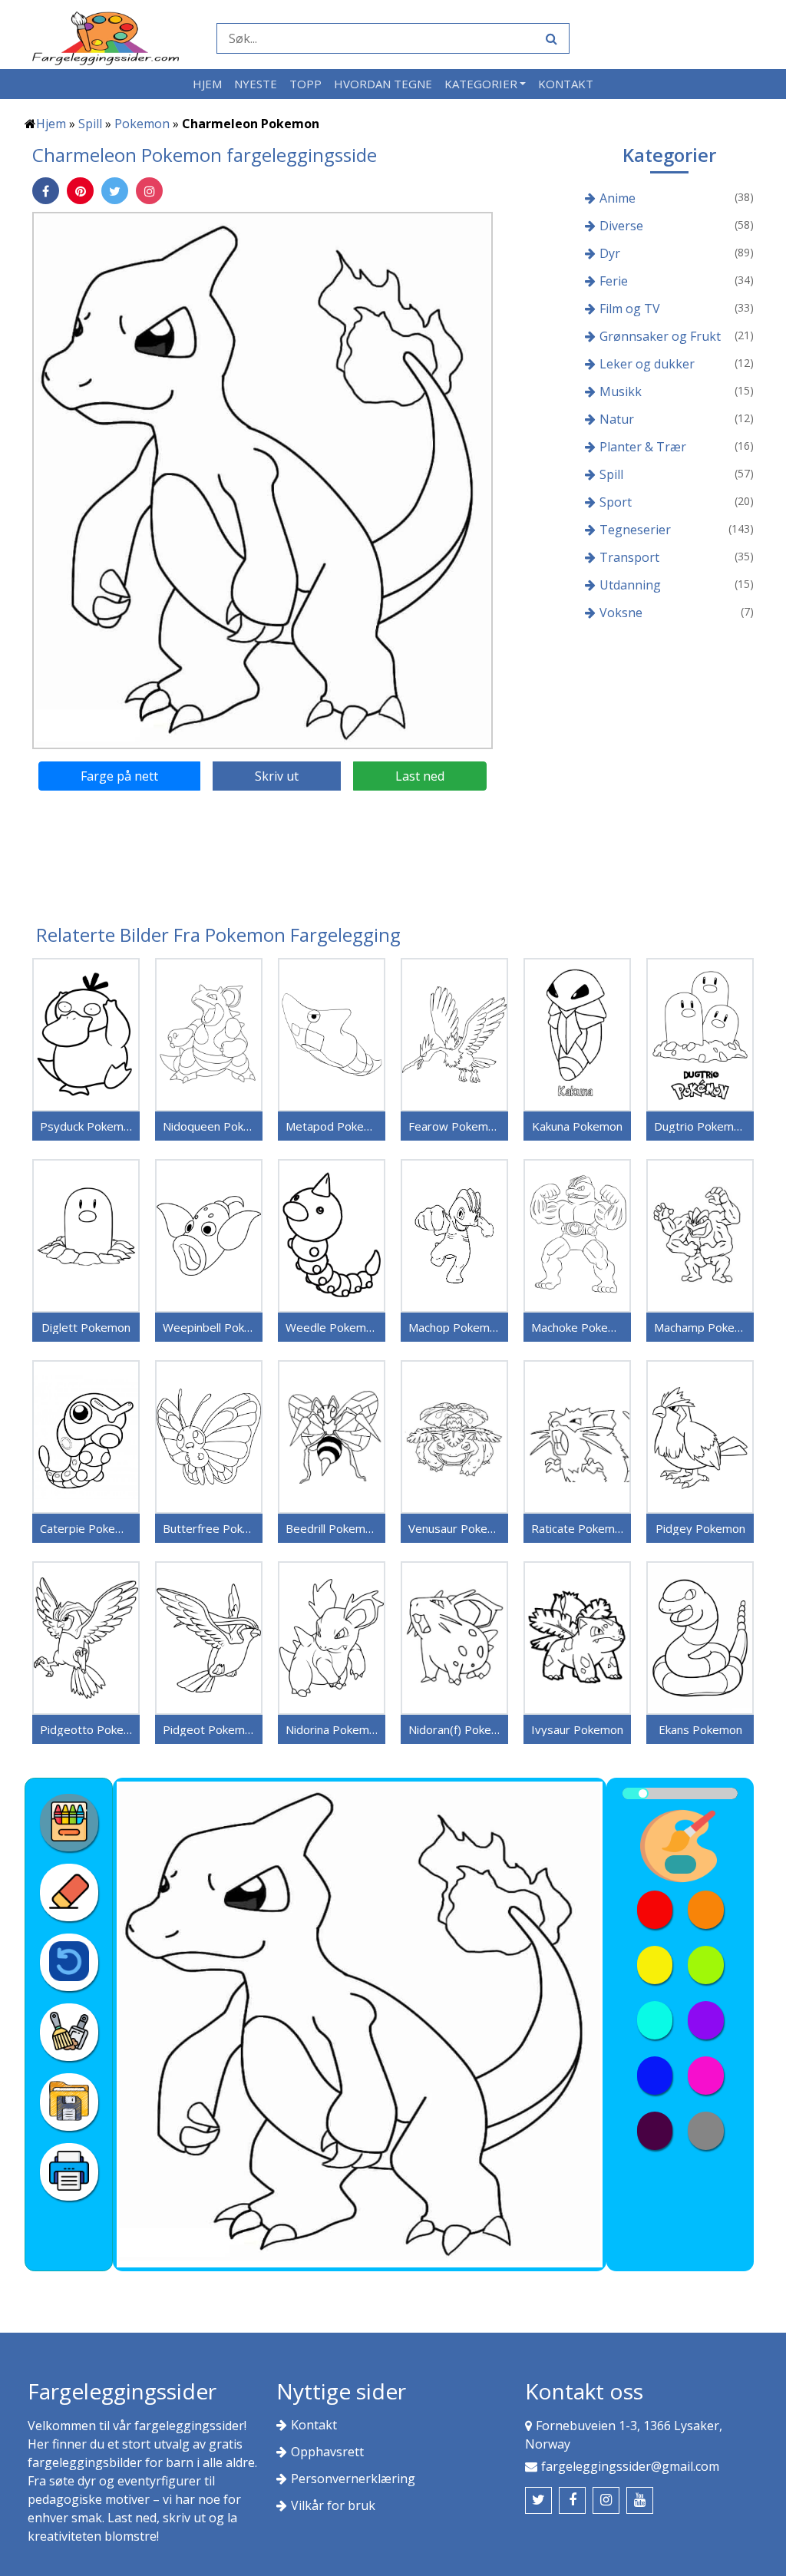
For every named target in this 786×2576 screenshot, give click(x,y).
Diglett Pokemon (86, 1327)
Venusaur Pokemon (454, 1528)
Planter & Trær (643, 447)
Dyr (610, 253)
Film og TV (630, 309)
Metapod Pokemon (332, 1126)
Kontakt (566, 84)
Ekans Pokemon (700, 1729)
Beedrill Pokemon (332, 1528)
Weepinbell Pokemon (209, 1327)
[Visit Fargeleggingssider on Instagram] (606, 2500)
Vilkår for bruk (333, 2505)
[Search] (550, 38)
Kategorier (481, 84)
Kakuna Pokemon (577, 1126)
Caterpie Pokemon (86, 1528)
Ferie (614, 281)
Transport (629, 557)
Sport (616, 502)
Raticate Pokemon (577, 1528)
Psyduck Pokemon (86, 1126)
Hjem (207, 84)
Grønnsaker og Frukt (660, 336)
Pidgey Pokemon (700, 1528)
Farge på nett (119, 776)
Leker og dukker (647, 364)
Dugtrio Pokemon (700, 1126)
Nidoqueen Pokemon (209, 1126)
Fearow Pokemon (454, 1126)
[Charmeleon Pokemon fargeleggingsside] (263, 480)
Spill (90, 124)
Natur (617, 419)
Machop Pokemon (454, 1327)
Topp (305, 84)
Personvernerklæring (353, 2479)
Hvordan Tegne (383, 84)
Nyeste (256, 84)
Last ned (420, 776)
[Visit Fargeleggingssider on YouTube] (640, 2500)
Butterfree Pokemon (209, 1528)
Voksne (621, 613)
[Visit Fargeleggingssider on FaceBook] (572, 2500)
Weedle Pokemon (332, 1327)
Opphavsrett (327, 2452)
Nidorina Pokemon (332, 1729)
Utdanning (630, 585)
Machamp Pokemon (700, 1327)
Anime (618, 198)
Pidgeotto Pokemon (86, 1729)
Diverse (621, 226)
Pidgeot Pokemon (209, 1729)
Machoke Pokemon (577, 1327)
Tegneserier (635, 530)
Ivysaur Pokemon (577, 1729)
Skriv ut (277, 776)
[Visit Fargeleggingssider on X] (538, 2500)
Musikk (621, 391)
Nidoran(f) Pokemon (454, 1729)
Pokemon (142, 124)
